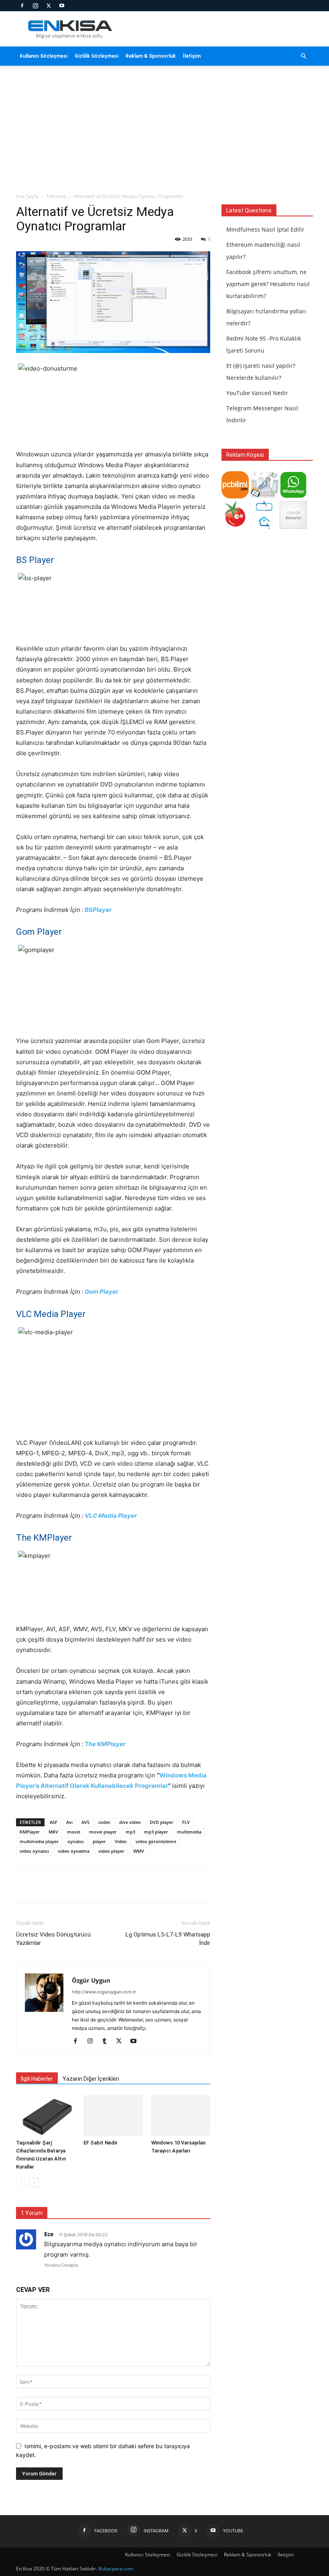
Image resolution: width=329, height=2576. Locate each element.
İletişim (192, 56)
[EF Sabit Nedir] (113, 2115)
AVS (85, 1822)
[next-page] (34, 2183)
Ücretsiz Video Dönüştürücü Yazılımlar (53, 1939)
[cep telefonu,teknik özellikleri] (264, 496)
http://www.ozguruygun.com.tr (104, 1992)
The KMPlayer (105, 1744)
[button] (303, 56)
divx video (130, 1822)
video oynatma (74, 1851)
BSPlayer (98, 910)
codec (104, 1822)
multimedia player (39, 1841)
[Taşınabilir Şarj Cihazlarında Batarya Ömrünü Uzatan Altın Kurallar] (46, 2115)
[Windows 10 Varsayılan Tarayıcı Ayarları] (181, 2115)
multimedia (189, 1832)
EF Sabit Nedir (101, 2143)
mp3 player (156, 1832)
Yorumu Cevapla (61, 2265)
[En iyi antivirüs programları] (235, 496)
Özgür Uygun (91, 1980)
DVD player (161, 1822)
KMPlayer (30, 1832)
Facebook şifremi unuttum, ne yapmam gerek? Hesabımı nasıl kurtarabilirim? (268, 284)
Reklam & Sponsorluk (151, 56)
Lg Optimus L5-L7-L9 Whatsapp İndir (168, 1939)
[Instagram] (35, 6)
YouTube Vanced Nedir (257, 393)
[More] (160, 1886)
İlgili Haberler (37, 2079)
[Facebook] (22, 6)
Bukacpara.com (116, 2569)
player (99, 1841)
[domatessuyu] (235, 527)
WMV (139, 1851)
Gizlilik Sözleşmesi (96, 56)
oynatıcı (76, 1841)
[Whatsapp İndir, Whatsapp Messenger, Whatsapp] (293, 496)
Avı (69, 1822)
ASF (54, 1822)
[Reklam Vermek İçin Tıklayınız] (293, 527)
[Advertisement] (164, 132)
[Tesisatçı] (264, 527)
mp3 (130, 1832)
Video (121, 1841)
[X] (49, 6)
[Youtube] (62, 6)
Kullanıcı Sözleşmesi (44, 56)
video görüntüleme (156, 1841)
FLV (186, 1822)
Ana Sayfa (27, 196)
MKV (53, 1832)
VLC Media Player (111, 1516)
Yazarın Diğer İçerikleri (91, 2079)
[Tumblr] (107, 2041)
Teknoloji (56, 196)
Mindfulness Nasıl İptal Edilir (265, 229)
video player (111, 1851)
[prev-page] (21, 2183)
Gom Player (102, 1292)
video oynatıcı (34, 1851)
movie (74, 1832)
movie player (103, 1832)
